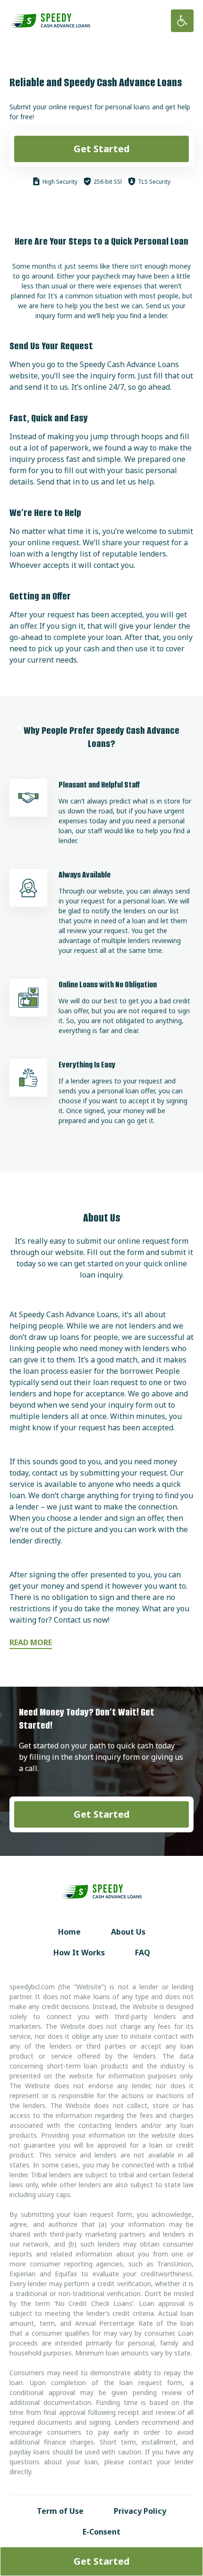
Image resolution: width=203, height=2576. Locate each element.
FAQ (143, 1953)
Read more (31, 1642)
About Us (128, 1932)
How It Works (79, 1953)
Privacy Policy (140, 2511)
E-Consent (101, 2532)
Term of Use (60, 2511)
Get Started (102, 149)
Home (69, 1932)
